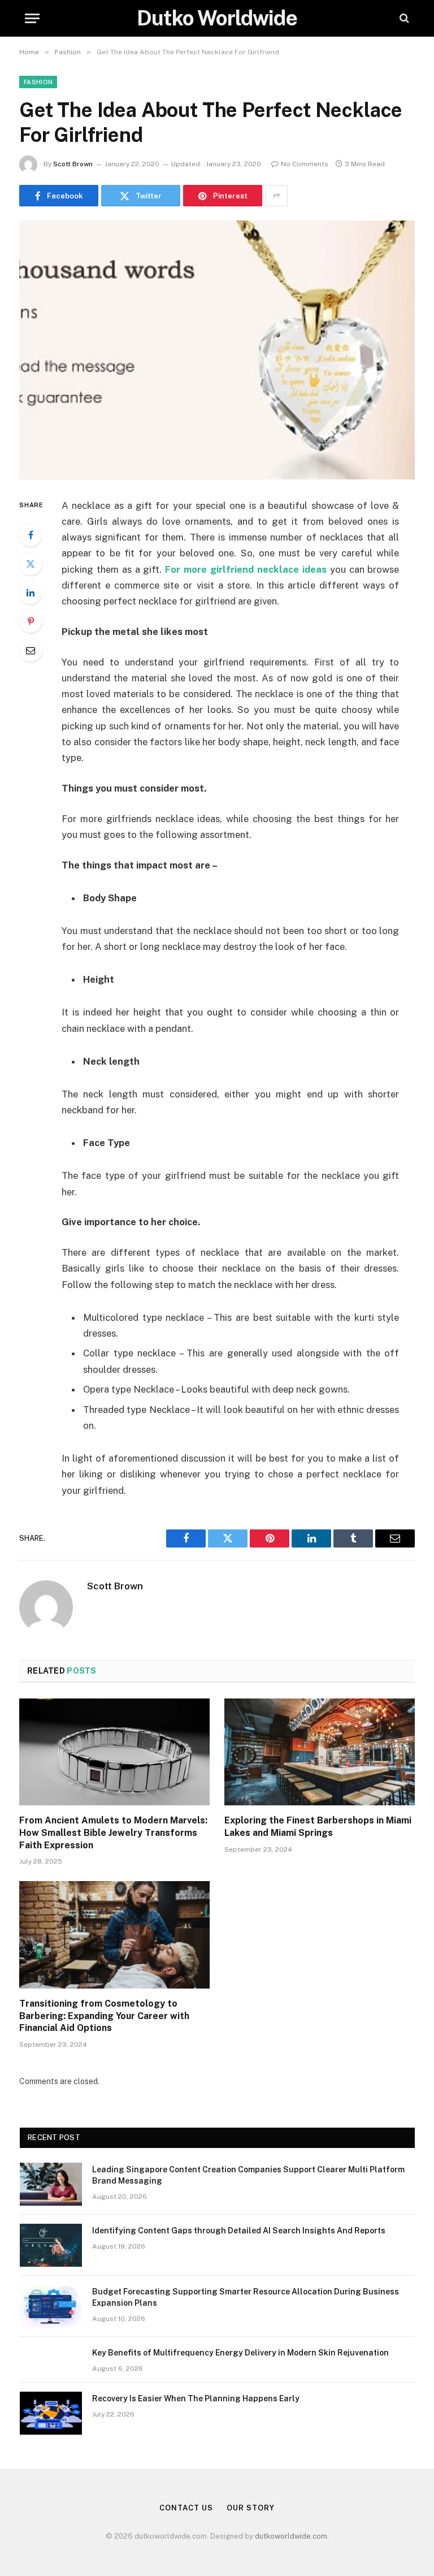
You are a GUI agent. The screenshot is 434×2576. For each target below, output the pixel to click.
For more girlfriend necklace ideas (246, 569)
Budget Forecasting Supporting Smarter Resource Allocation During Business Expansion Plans (246, 2297)
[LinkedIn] (31, 593)
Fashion (38, 82)
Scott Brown (73, 164)
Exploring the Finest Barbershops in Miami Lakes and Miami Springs (318, 1827)
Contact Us (186, 2508)
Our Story (250, 2508)
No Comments (305, 164)
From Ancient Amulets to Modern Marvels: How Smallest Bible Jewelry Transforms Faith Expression (113, 1833)
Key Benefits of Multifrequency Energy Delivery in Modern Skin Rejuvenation (240, 2353)
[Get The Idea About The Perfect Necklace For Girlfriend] (217, 350)
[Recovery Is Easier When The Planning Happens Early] (51, 2413)
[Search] (403, 18)
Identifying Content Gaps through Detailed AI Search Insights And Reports (239, 2231)
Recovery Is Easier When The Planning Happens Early (196, 2398)
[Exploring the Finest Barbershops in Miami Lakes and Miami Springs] (320, 1752)
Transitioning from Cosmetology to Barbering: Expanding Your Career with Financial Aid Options (104, 2016)
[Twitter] (31, 564)
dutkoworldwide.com (291, 2536)
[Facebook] (31, 535)
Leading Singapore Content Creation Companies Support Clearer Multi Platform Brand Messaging (248, 2175)
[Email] (31, 650)
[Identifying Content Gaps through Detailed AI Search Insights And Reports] (51, 2245)
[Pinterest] (31, 621)
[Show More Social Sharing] (276, 196)
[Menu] (32, 18)
